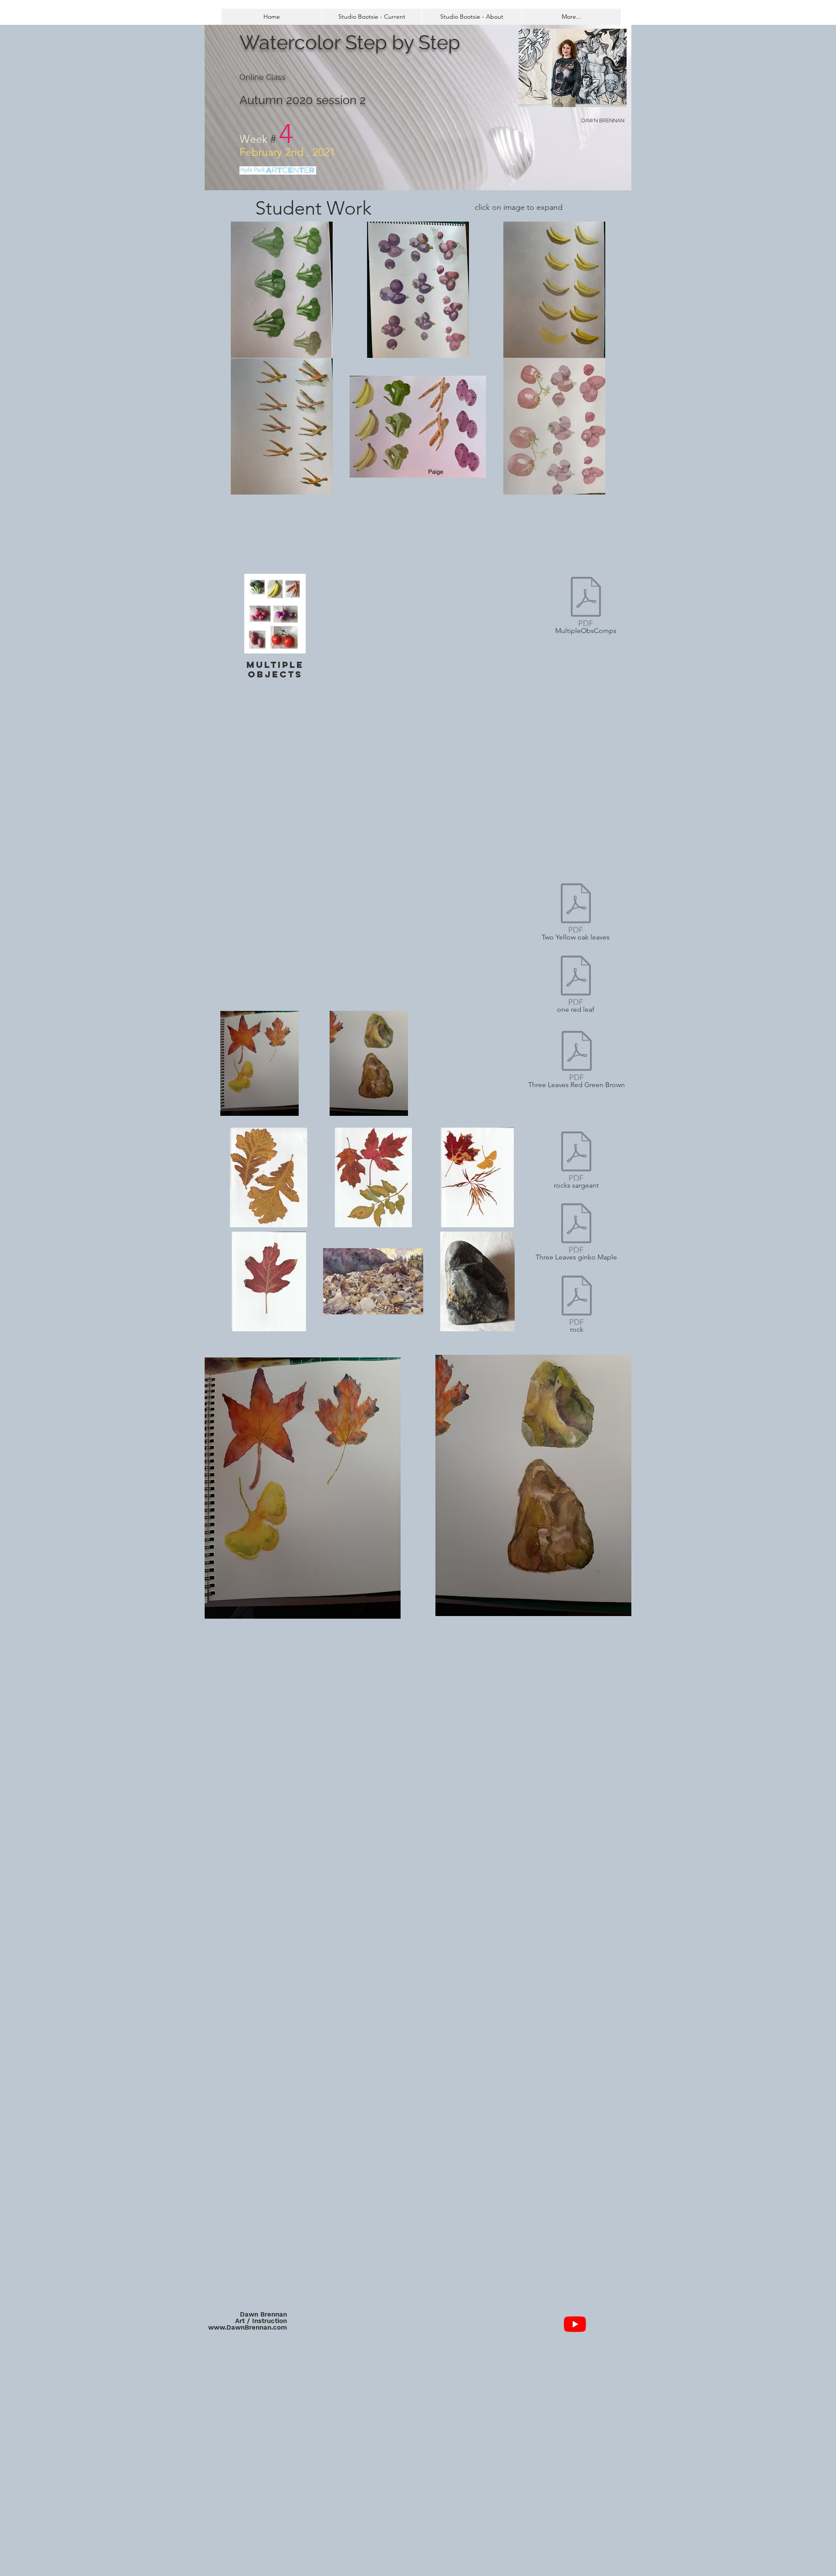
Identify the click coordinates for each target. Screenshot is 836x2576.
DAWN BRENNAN (603, 121)
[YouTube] (575, 2324)
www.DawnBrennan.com (248, 2327)
